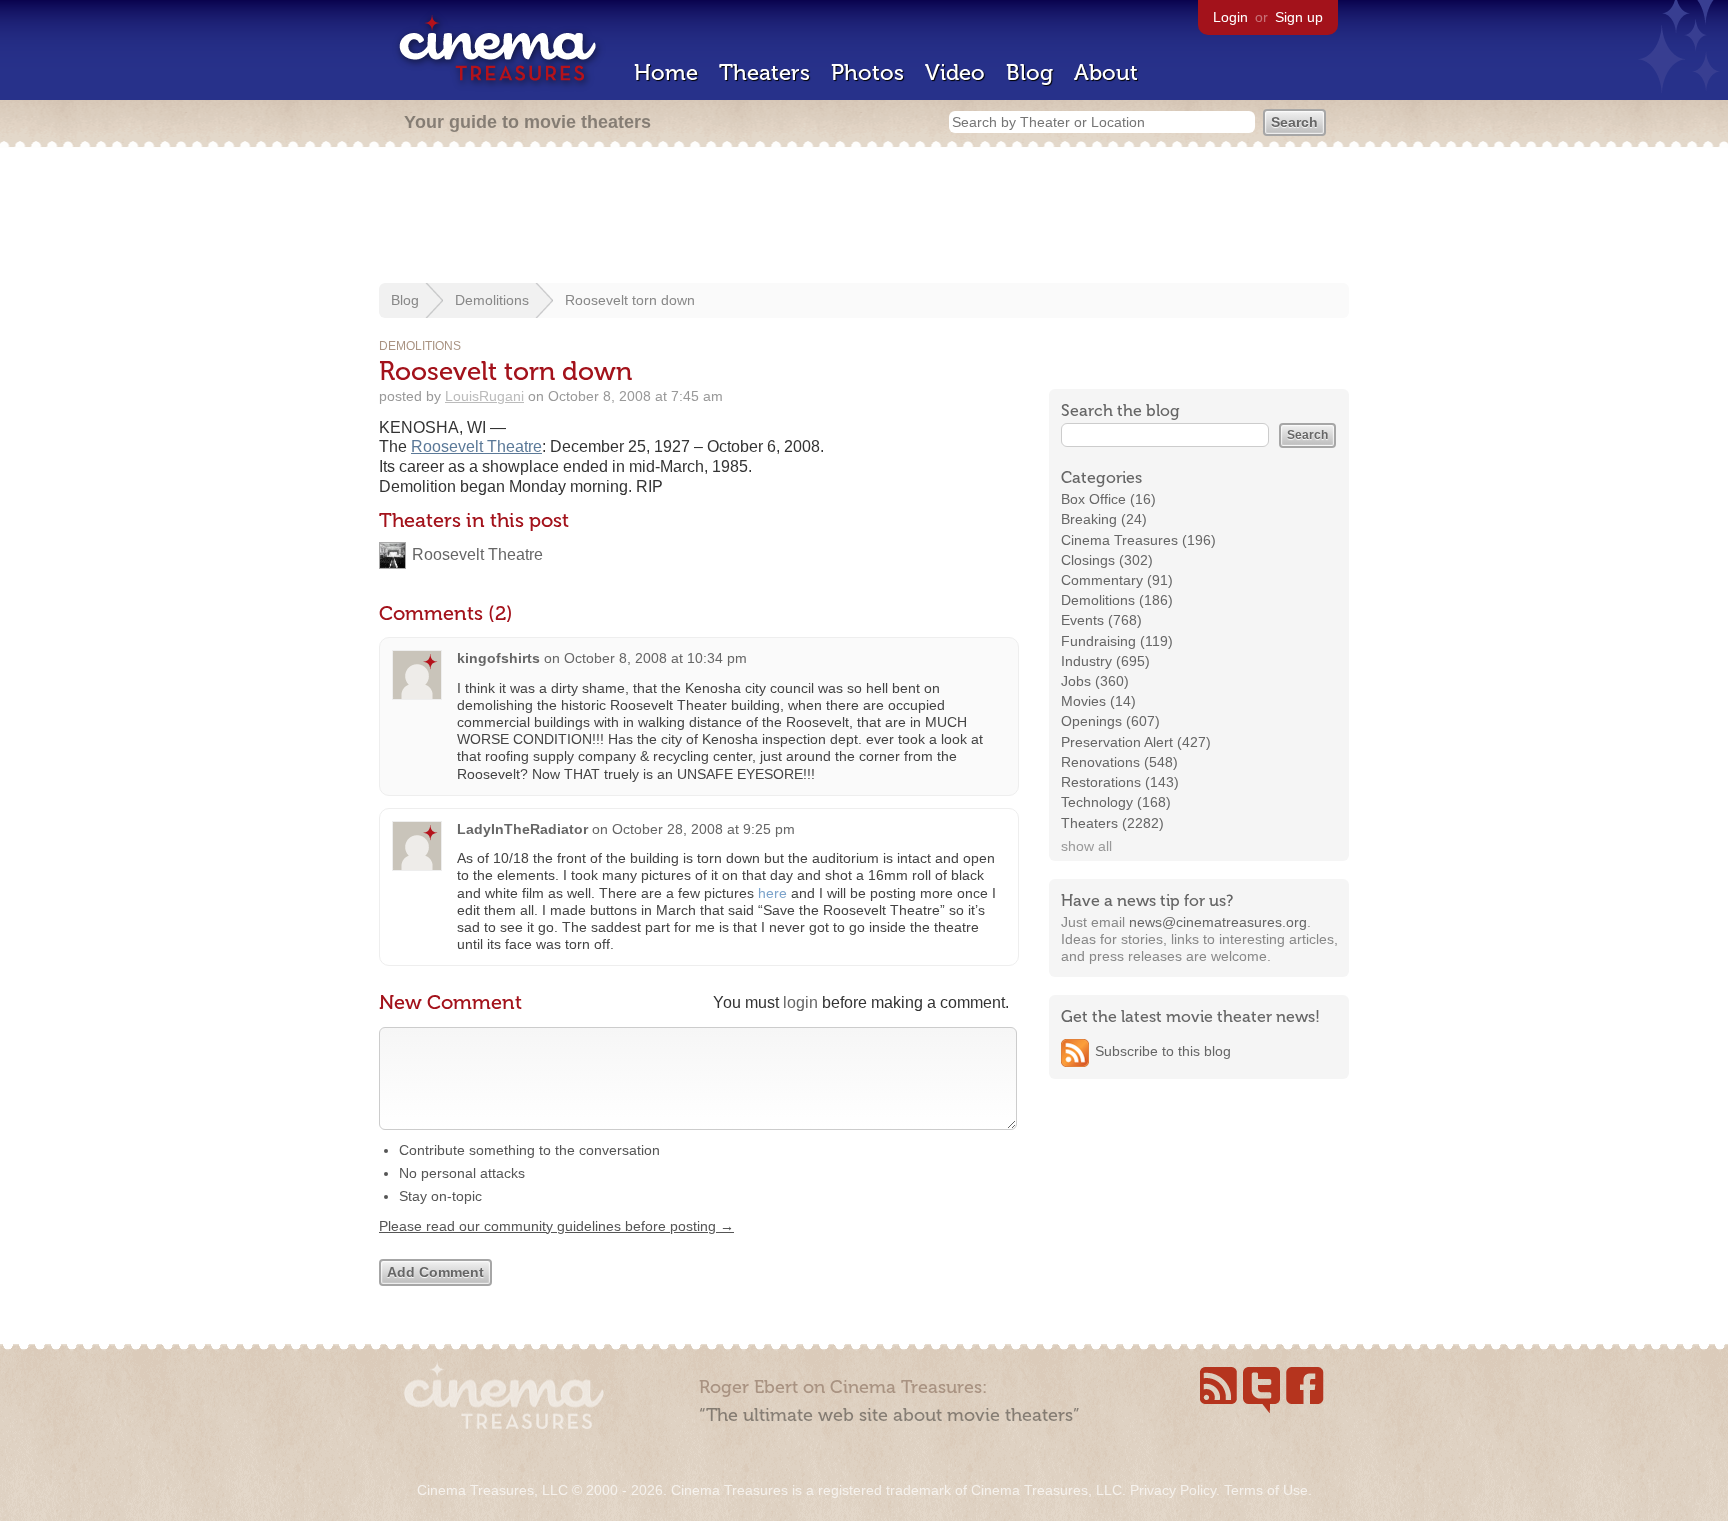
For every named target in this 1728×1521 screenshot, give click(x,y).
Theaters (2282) (1112, 823)
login (800, 1002)
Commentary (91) (1117, 580)
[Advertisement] (864, 217)
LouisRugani (484, 396)
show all (1086, 846)
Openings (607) (1110, 721)
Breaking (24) (1104, 519)
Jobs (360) (1095, 681)
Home (666, 72)
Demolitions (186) (1117, 600)
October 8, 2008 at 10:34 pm (655, 658)
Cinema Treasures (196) (1138, 540)
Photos (867, 72)
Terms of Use (1266, 1490)
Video (955, 72)
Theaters (764, 72)
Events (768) (1101, 620)
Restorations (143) (1120, 782)
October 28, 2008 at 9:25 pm (703, 829)
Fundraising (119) (1117, 641)
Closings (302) (1107, 560)
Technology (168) (1116, 802)
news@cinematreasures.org (1218, 922)
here (772, 893)
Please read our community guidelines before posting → (556, 1226)
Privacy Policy (1173, 1490)
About (1106, 72)
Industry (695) (1105, 661)
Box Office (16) (1108, 499)
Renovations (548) (1119, 762)
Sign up (1299, 17)
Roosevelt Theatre (476, 446)
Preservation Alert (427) (1136, 742)
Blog (1029, 72)
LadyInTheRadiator (522, 829)
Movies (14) (1098, 701)
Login (1230, 17)
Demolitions (492, 300)
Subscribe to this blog (1163, 1051)
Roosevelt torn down (630, 300)
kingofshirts (498, 658)
